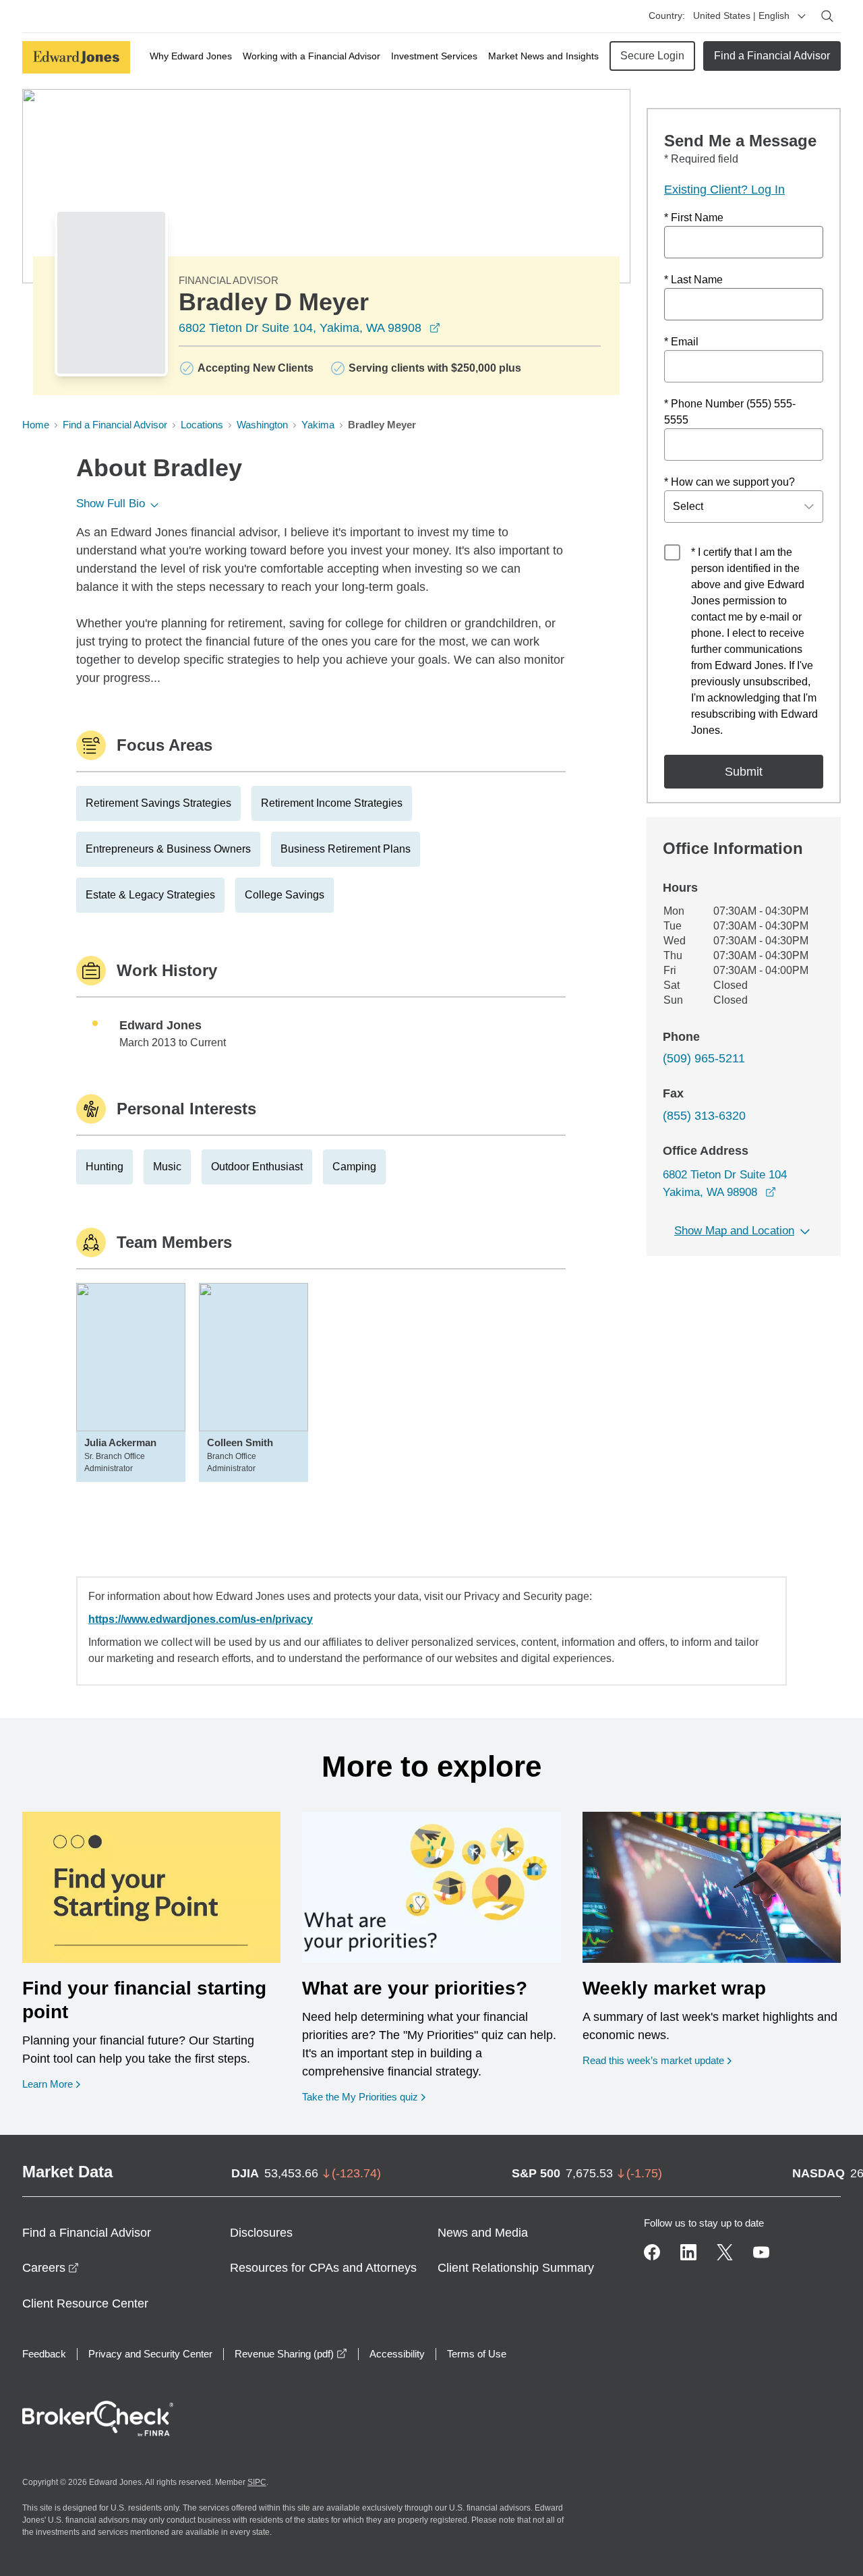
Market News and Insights (543, 56)
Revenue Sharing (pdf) (291, 2354)
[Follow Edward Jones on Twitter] (725, 2252)
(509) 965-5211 (704, 1058)
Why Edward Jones (191, 56)
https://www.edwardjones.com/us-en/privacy (201, 1619)
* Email (681, 342)
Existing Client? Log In (724, 190)
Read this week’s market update (653, 2060)
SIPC (257, 2482)
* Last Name (693, 280)
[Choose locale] (802, 16)
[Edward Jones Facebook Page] (652, 2252)
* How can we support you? (730, 482)
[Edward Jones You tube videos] (761, 2252)
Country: (667, 16)
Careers (51, 2268)
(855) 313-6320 (704, 1116)
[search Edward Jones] (827, 16)
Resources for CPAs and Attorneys (323, 2268)
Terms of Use (477, 2354)
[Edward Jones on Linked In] (688, 2252)
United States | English (741, 16)
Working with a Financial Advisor (311, 56)
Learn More (51, 2084)
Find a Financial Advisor (772, 56)
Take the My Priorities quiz (364, 2096)
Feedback (44, 2354)
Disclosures (261, 2233)
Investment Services (434, 56)
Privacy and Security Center (150, 2354)
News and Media (483, 2233)
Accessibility (397, 2354)
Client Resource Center (85, 2303)
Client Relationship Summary (516, 2268)
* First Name (694, 218)
